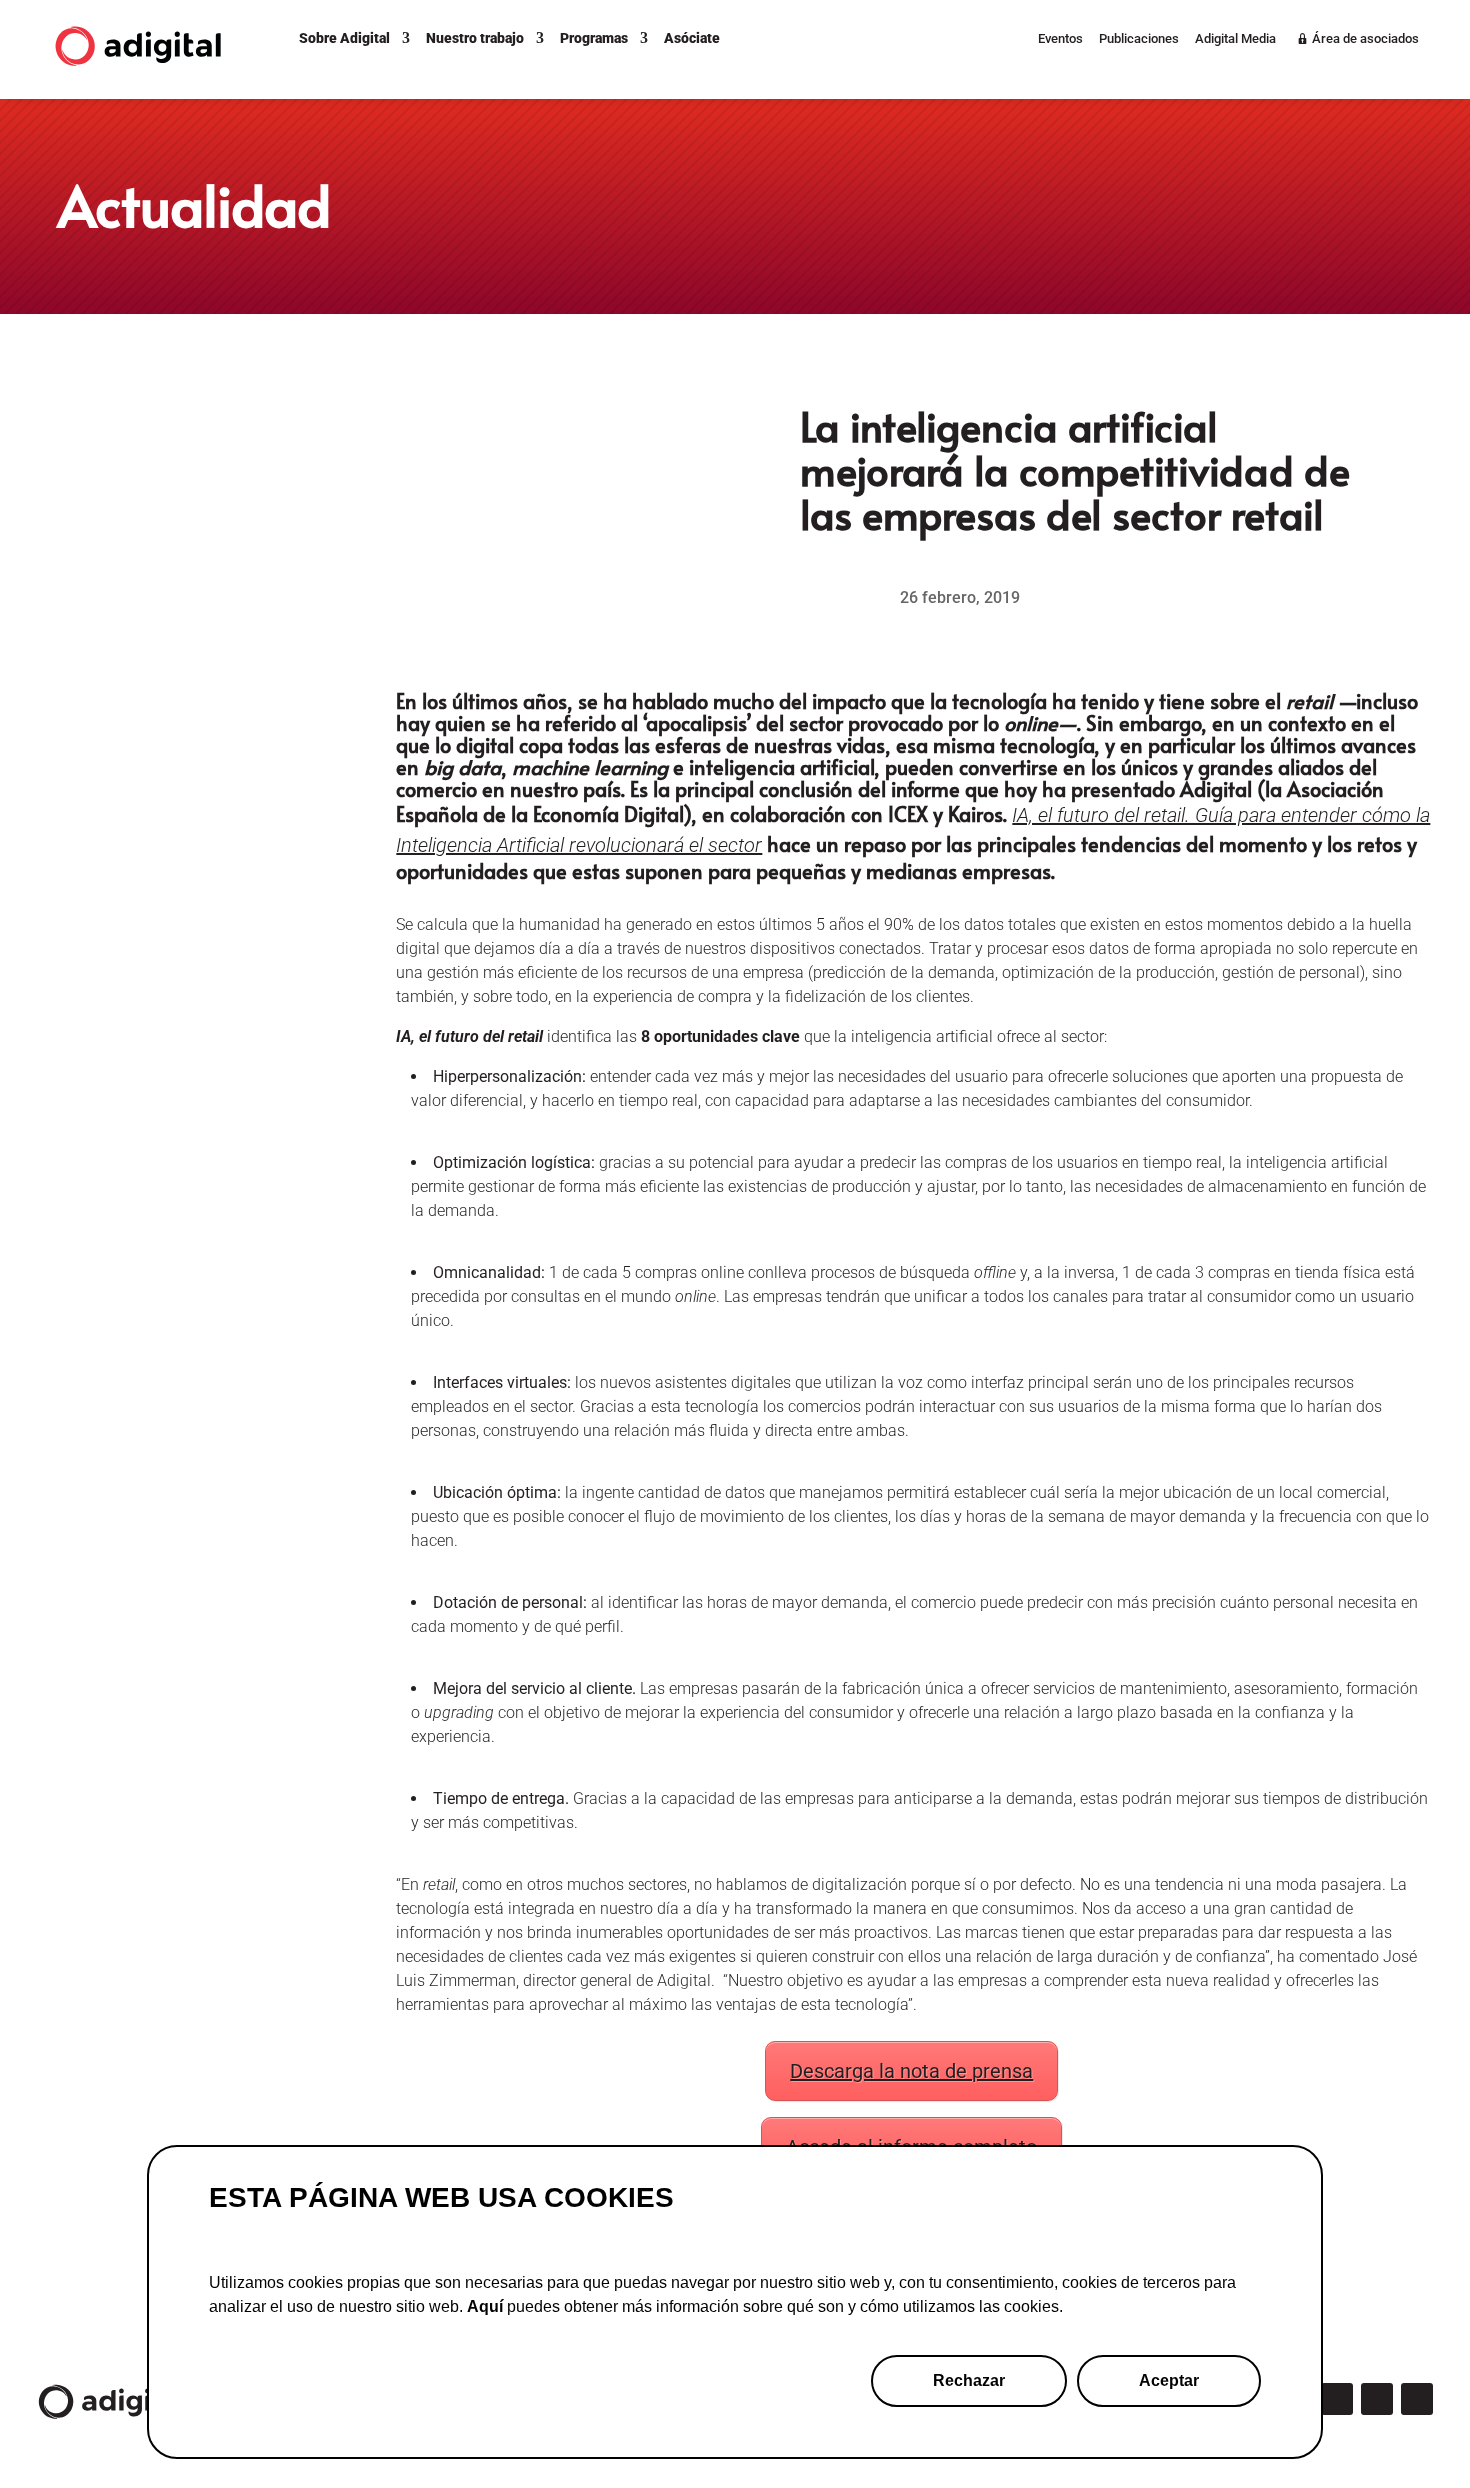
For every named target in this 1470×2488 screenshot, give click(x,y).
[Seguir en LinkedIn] (1377, 2399)
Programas (594, 38)
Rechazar (969, 2380)
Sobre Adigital (344, 38)
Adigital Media (1235, 39)
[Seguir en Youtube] (1417, 2399)
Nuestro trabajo (475, 38)
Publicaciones (1139, 39)
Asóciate (692, 38)
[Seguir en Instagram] (1337, 2399)
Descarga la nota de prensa (911, 2071)
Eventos (1060, 39)
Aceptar (1169, 2380)
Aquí (485, 2306)
